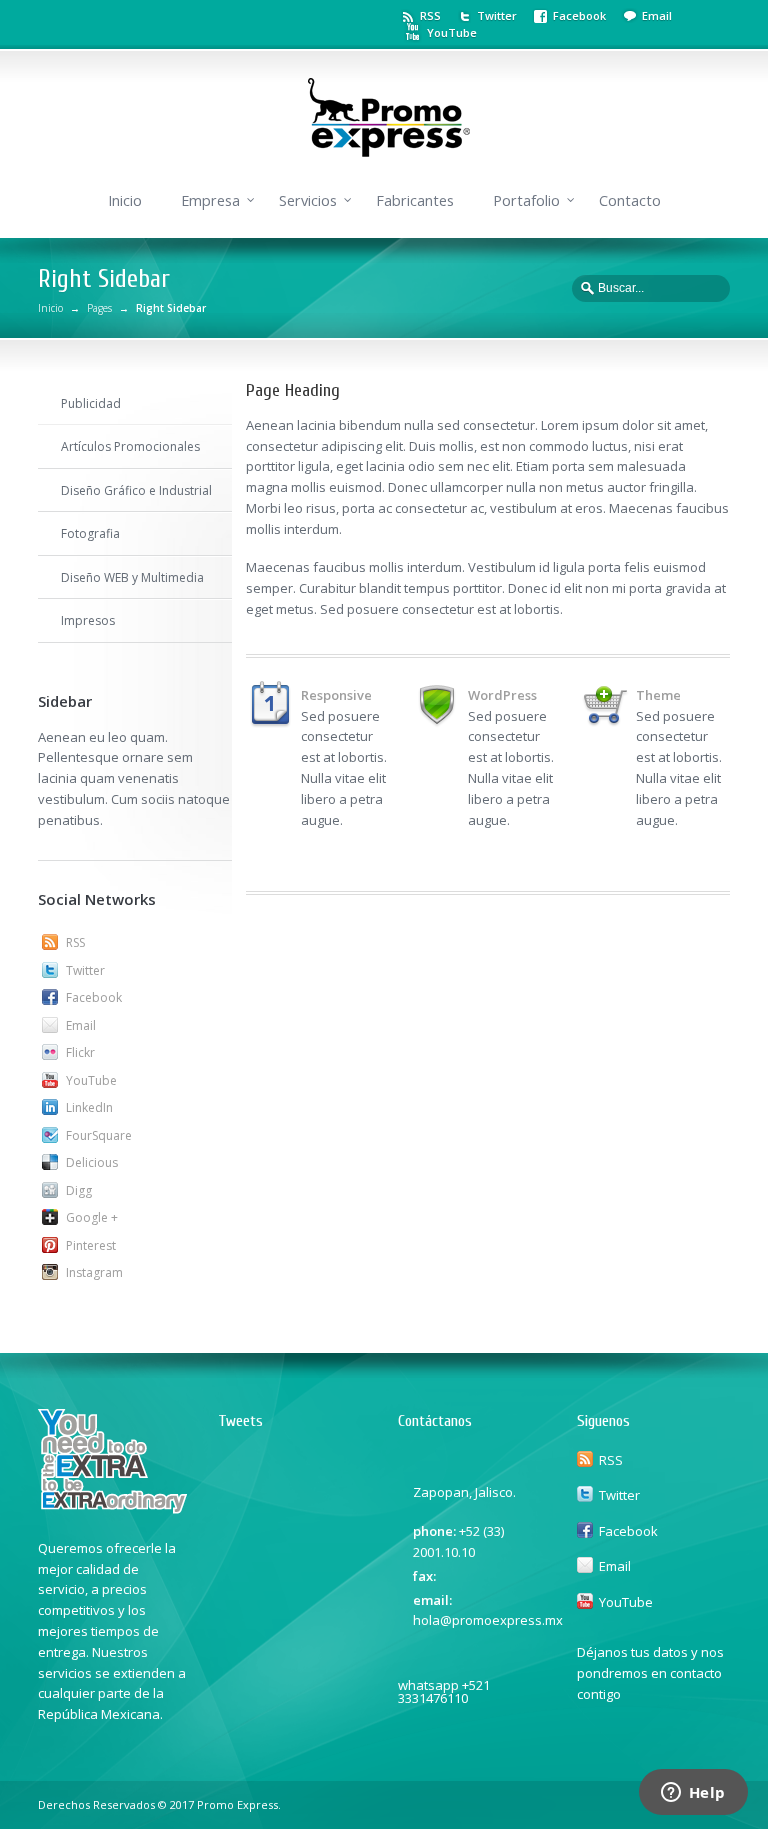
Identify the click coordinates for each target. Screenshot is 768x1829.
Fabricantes (415, 200)
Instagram (94, 1272)
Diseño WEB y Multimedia (132, 577)
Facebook (579, 15)
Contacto (630, 200)
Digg (79, 1190)
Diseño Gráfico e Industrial (136, 490)
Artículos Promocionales (130, 446)
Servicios (308, 200)
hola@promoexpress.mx (488, 1620)
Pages (99, 308)
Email (657, 15)
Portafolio (526, 200)
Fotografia (90, 533)
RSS (430, 15)
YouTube (452, 32)
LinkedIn (89, 1107)
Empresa (210, 200)
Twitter (497, 15)
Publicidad (91, 403)
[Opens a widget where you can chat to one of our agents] (693, 1794)
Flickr (80, 1052)
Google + (92, 1217)
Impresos (88, 620)
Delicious (92, 1162)
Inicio (125, 200)
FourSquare (99, 1135)
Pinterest (91, 1245)
